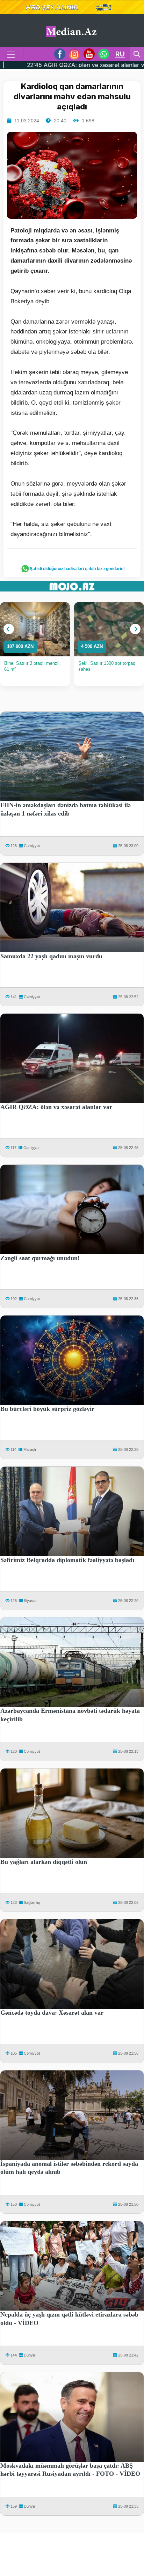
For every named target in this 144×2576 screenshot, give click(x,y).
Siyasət (30, 1601)
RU (120, 54)
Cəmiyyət (32, 846)
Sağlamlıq (32, 1902)
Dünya (29, 2355)
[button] (9, 629)
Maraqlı (30, 1449)
